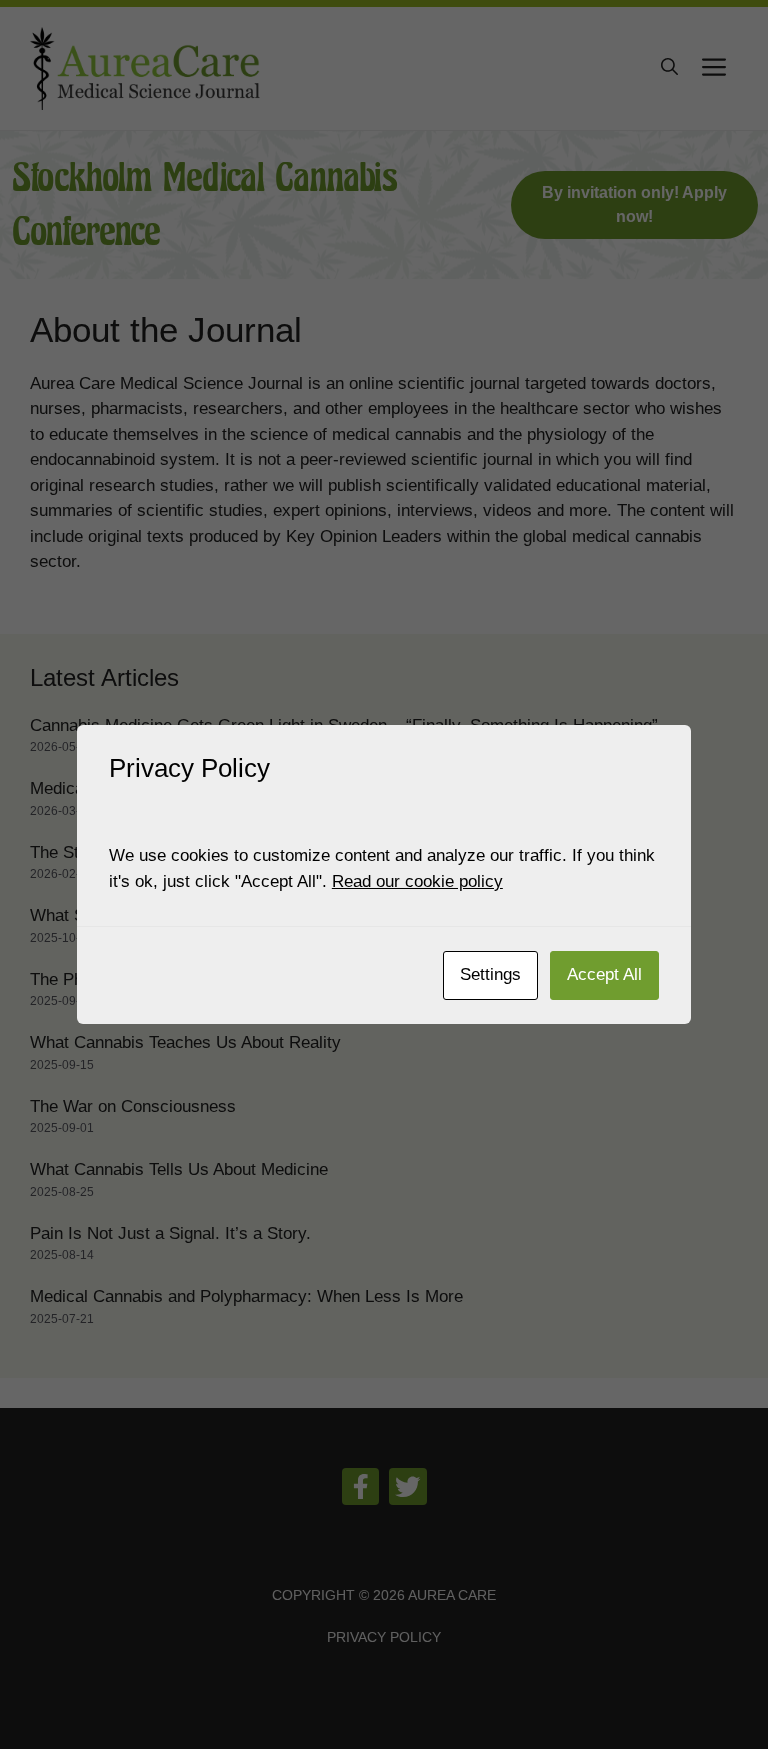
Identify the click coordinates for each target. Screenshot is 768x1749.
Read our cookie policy (417, 881)
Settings (490, 974)
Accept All (604, 974)
